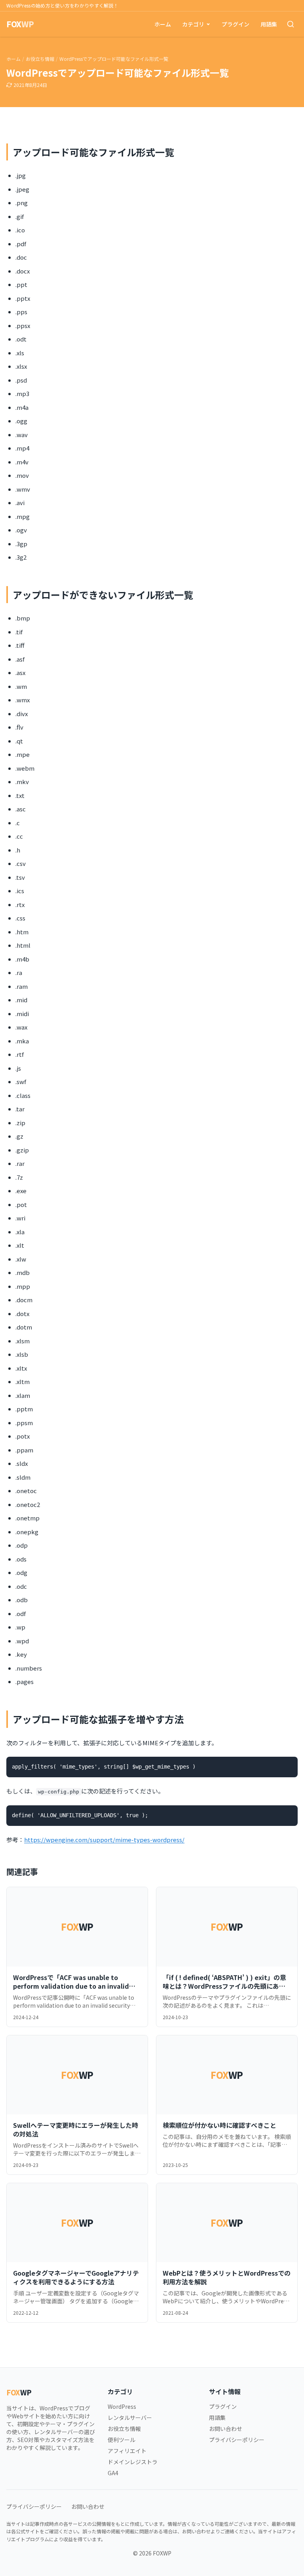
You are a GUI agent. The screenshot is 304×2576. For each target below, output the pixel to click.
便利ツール (122, 2440)
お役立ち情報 (40, 59)
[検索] (291, 24)
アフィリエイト (127, 2451)
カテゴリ (193, 24)
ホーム (163, 24)
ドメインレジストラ (133, 2462)
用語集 (269, 24)
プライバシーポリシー (237, 2440)
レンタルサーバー (130, 2418)
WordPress (122, 2406)
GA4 (113, 2473)
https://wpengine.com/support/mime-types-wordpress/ (104, 1840)
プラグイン (236, 24)
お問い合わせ (226, 2429)
